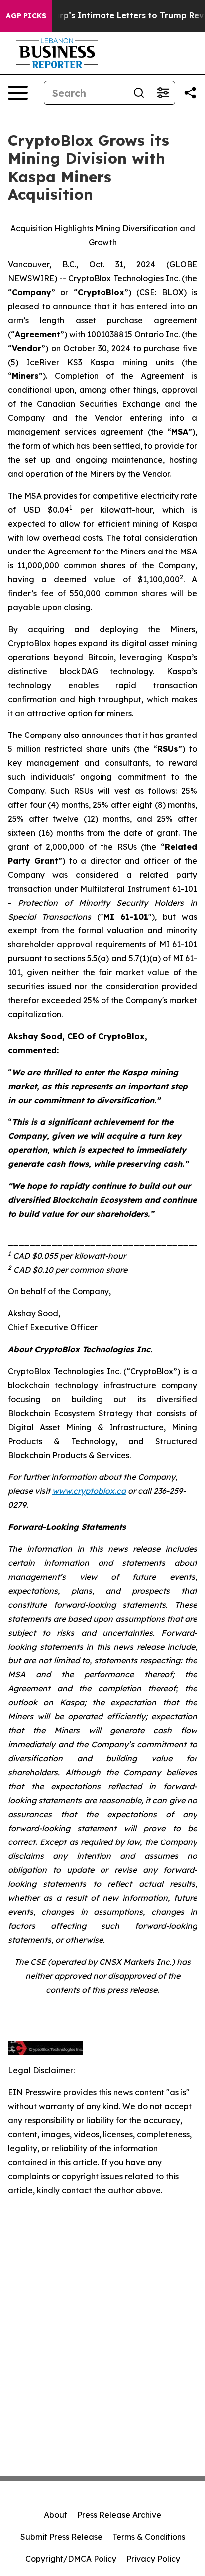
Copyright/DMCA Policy (71, 2559)
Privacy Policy (153, 2559)
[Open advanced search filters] (163, 93)
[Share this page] (190, 93)
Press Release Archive (119, 2515)
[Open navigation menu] (18, 93)
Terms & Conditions (149, 2537)
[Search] (139, 93)
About (55, 2515)
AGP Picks (26, 16)
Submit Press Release (61, 2537)
